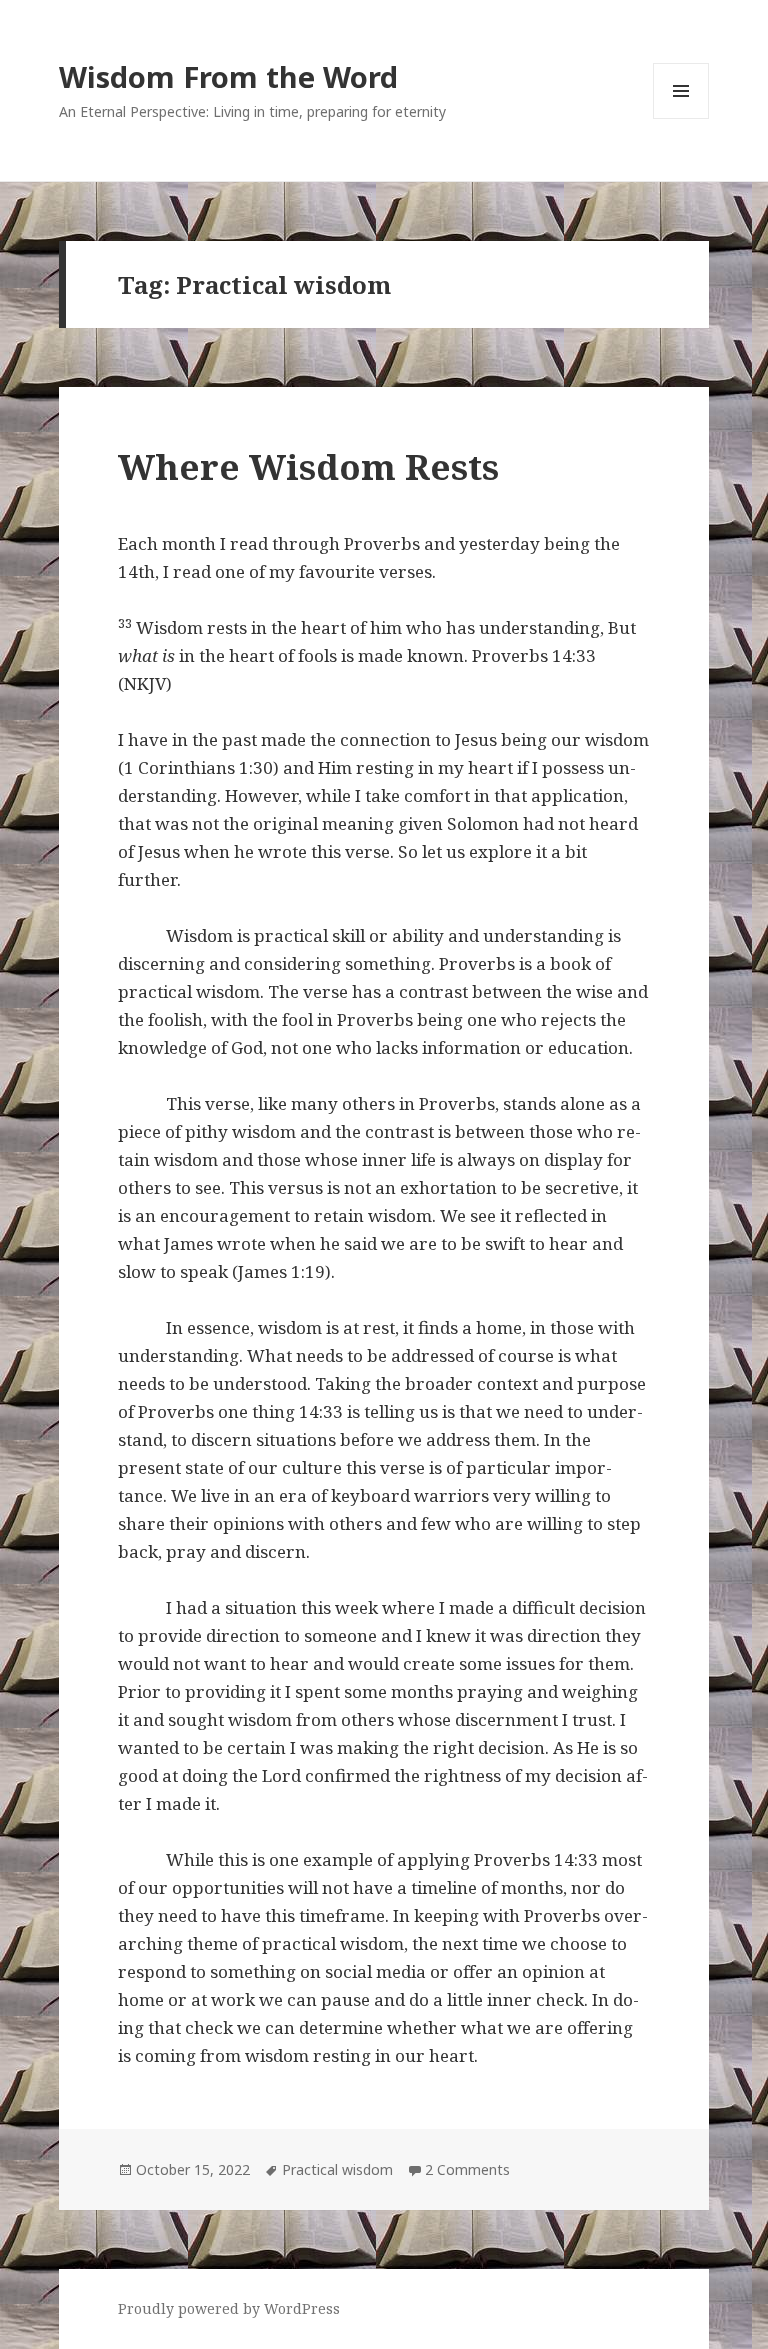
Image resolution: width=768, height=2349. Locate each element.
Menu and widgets (681, 118)
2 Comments (467, 2169)
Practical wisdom (337, 2169)
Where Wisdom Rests (308, 466)
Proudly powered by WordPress (229, 2308)
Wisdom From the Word (228, 76)
